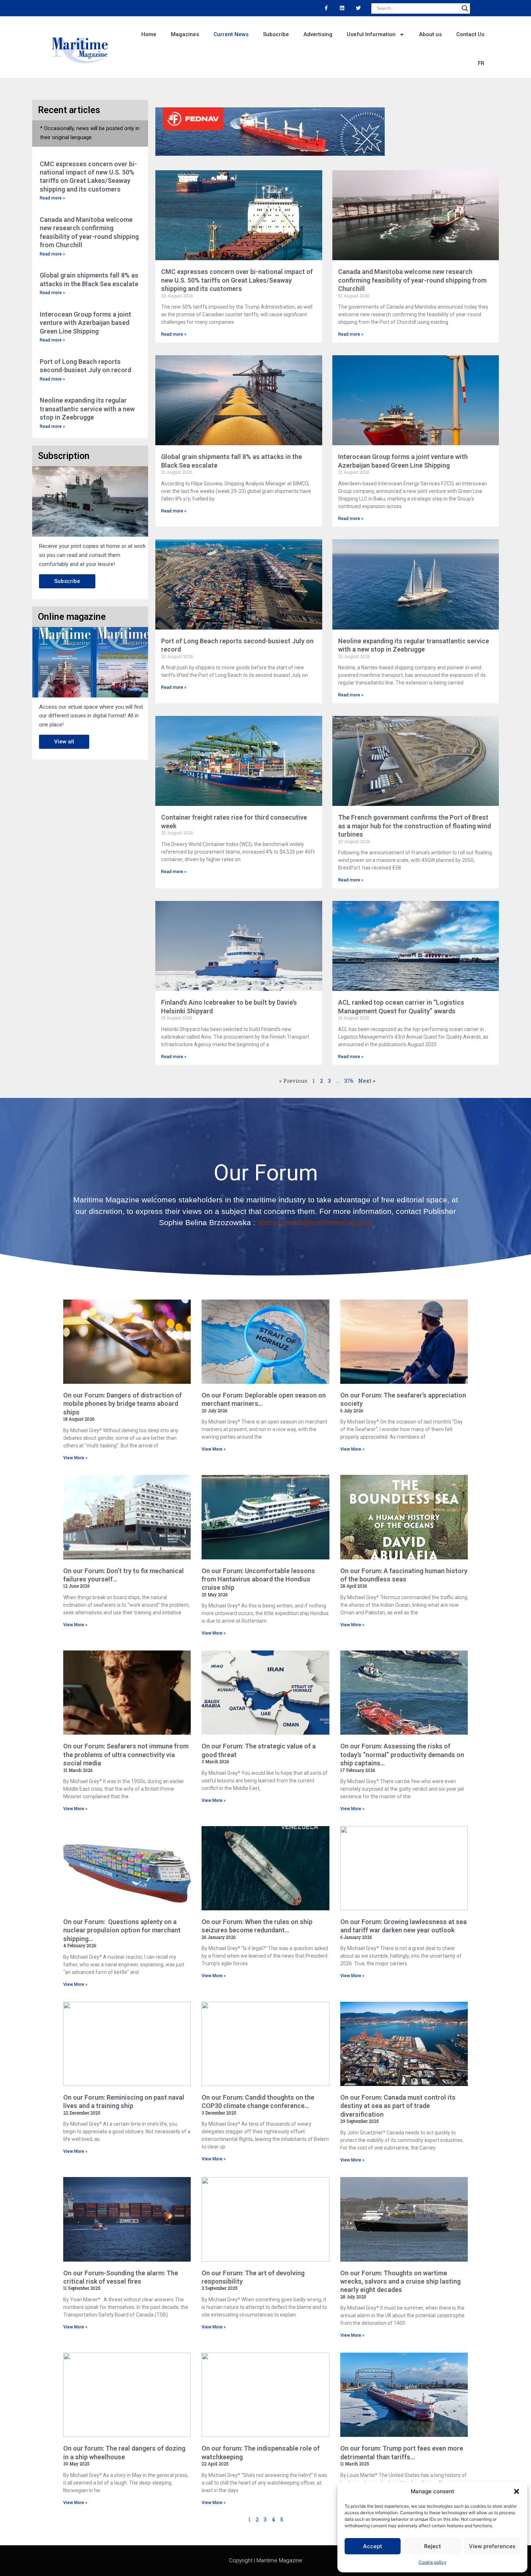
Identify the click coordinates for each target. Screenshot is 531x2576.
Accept (373, 2546)
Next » (367, 1081)
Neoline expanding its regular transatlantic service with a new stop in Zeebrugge (87, 409)
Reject (433, 2546)
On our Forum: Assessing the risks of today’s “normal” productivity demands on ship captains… (402, 1755)
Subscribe (276, 34)
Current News (231, 34)
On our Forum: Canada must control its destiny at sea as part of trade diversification (398, 2106)
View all (64, 742)
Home (149, 34)
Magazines (185, 34)
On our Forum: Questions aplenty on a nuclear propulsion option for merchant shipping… (122, 1930)
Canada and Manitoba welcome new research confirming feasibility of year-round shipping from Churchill (412, 280)
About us (430, 34)
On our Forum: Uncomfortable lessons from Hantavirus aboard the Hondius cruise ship (258, 1579)
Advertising (318, 34)
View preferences (492, 2546)
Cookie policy (433, 2562)
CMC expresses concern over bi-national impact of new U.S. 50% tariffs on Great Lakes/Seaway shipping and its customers (237, 280)
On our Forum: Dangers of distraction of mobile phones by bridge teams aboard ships (122, 1404)
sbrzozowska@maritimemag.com (315, 1222)
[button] (517, 2491)
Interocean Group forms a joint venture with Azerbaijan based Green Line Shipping (85, 323)
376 (349, 1081)
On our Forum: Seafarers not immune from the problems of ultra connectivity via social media (126, 1755)
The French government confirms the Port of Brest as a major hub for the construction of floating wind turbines (415, 826)
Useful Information (371, 34)
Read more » (52, 198)
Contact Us (470, 34)
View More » (75, 1458)
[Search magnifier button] (465, 8)
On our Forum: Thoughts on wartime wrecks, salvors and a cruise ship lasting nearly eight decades (400, 2281)
